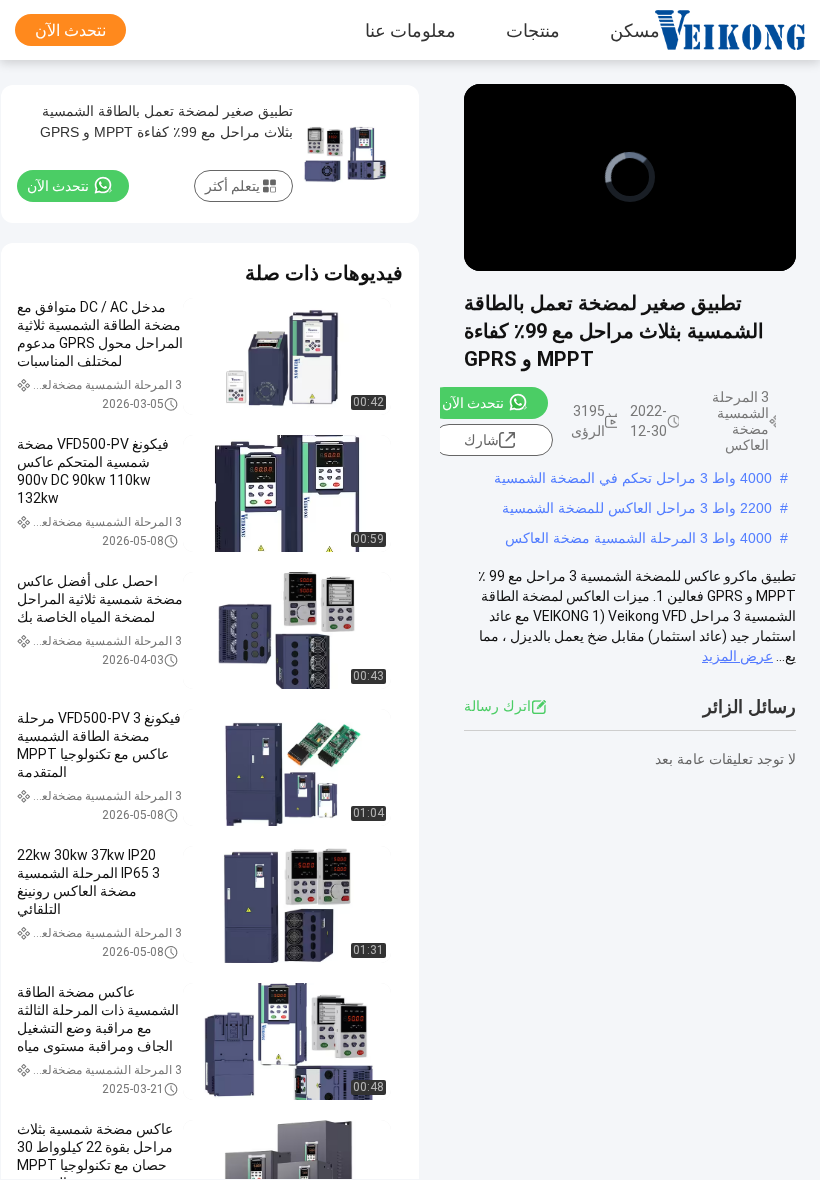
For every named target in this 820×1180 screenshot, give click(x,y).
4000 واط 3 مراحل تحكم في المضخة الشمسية (633, 478)
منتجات (533, 30)
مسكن (635, 30)
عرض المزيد (737, 656)
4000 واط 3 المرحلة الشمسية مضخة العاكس (638, 538)
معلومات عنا (410, 30)
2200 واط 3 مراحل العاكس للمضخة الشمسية (637, 508)
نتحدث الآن (70, 30)
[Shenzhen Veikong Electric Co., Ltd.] (745, 30)
